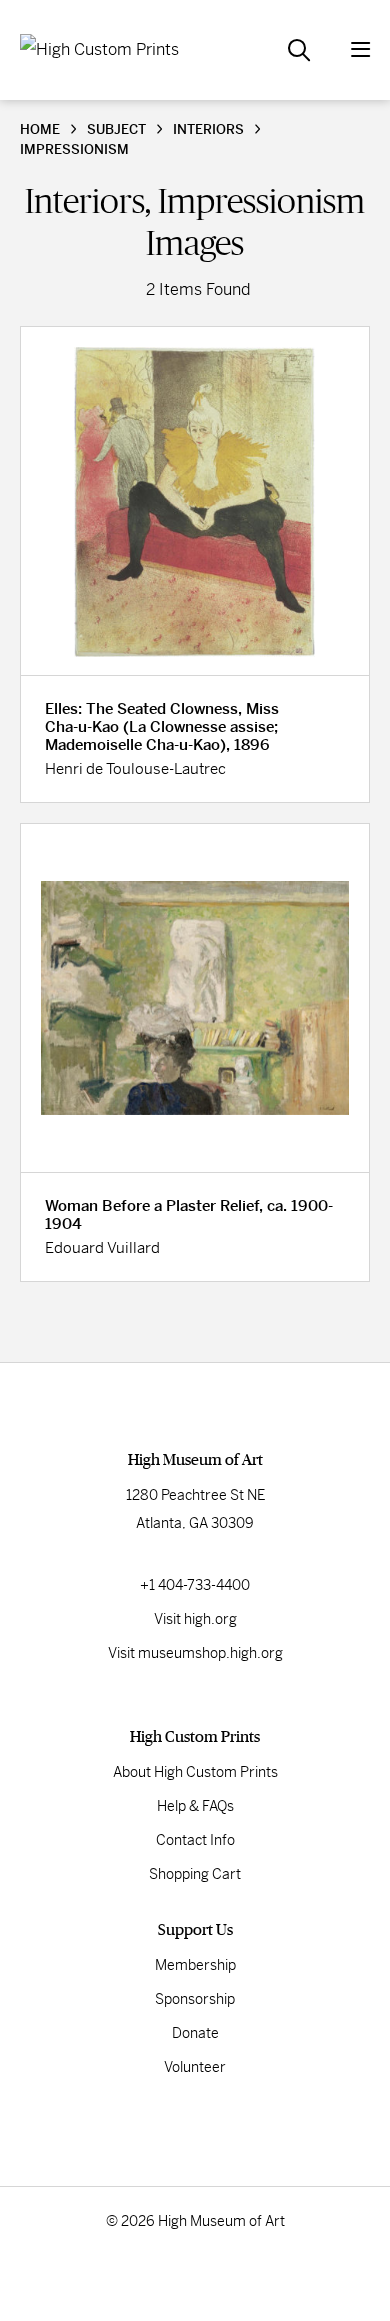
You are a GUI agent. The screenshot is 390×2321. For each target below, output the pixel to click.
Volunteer (195, 2067)
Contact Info (195, 1840)
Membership (195, 1965)
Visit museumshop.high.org (195, 1653)
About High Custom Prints (195, 1772)
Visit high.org (195, 1619)
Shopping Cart (195, 1874)
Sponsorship (195, 1999)
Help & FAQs (195, 1806)
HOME (40, 129)
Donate (195, 2033)
